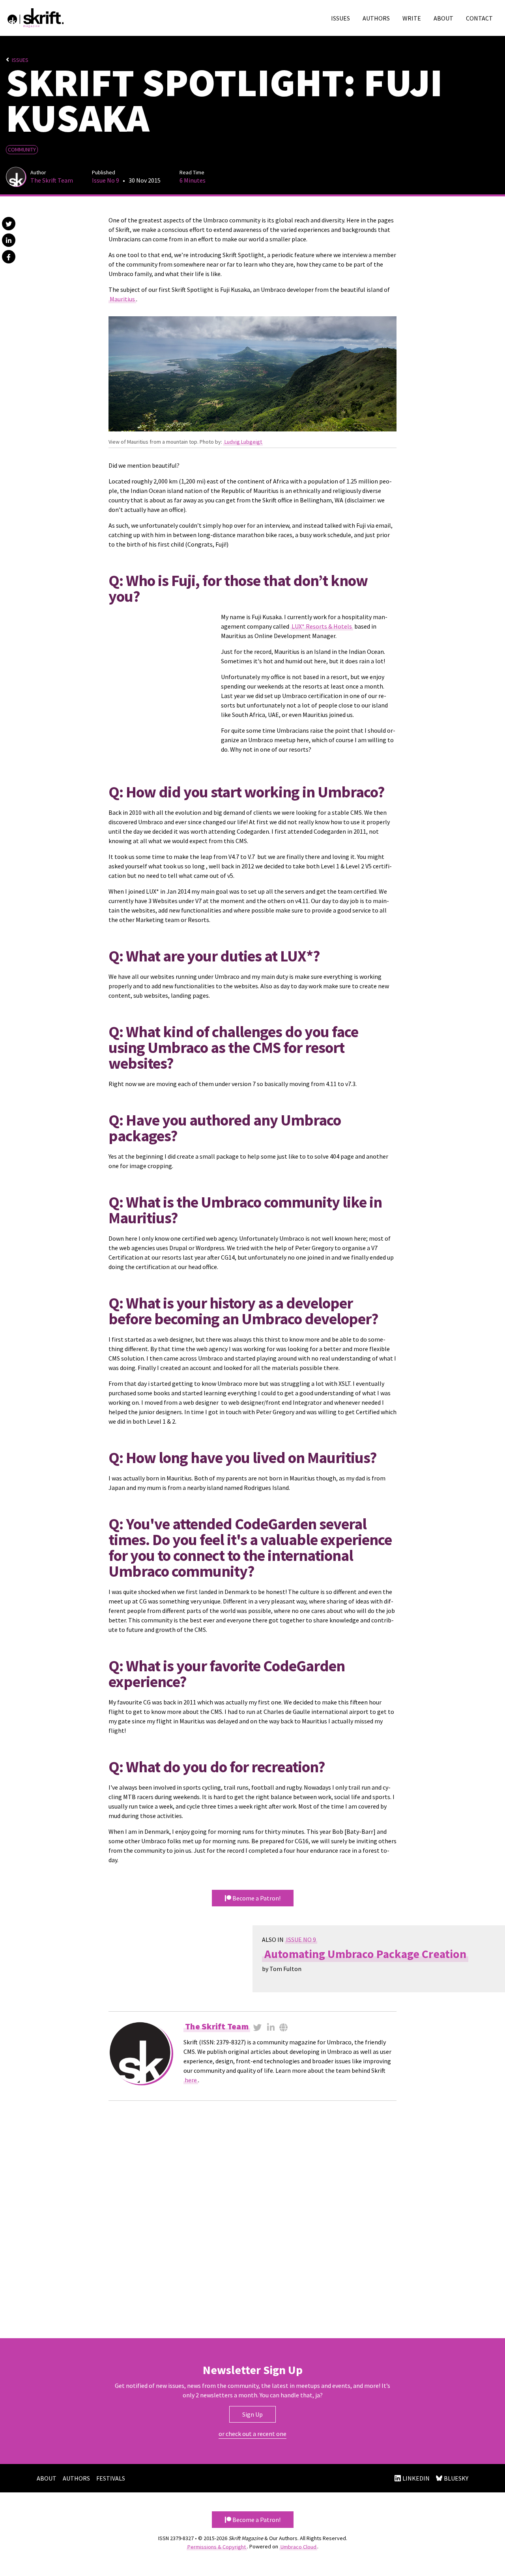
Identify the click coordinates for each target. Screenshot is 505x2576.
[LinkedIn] (271, 2027)
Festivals (111, 2478)
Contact (479, 18)
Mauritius (122, 299)
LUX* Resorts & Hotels (322, 626)
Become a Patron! (256, 1898)
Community (22, 149)
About (443, 18)
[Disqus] (252, 2218)
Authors (376, 18)
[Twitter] (258, 2027)
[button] (9, 224)
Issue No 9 (106, 180)
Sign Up (252, 2414)
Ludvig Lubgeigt (243, 442)
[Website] (283, 2027)
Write (412, 18)
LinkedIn (416, 2478)
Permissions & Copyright (217, 2546)
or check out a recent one (252, 2434)
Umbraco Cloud (298, 2546)
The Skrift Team (52, 180)
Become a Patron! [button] (256, 2520)
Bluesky (456, 2478)
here (191, 2080)
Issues (340, 18)
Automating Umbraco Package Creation (365, 1954)
